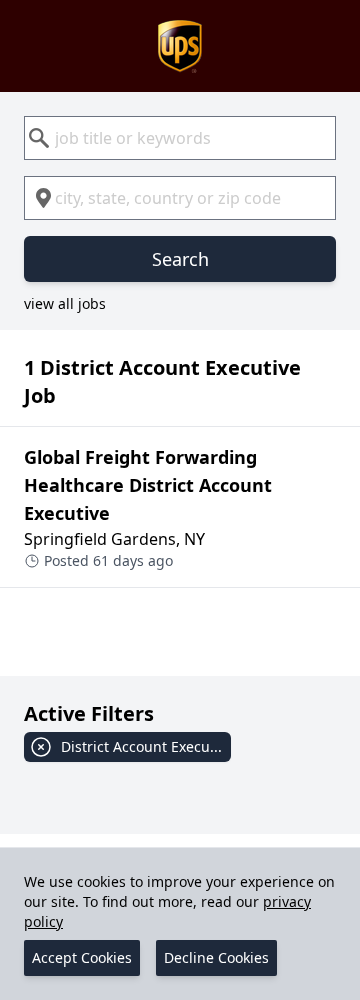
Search (180, 259)
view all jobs (65, 303)
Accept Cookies (82, 957)
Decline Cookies (216, 957)
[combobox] (180, 138)
